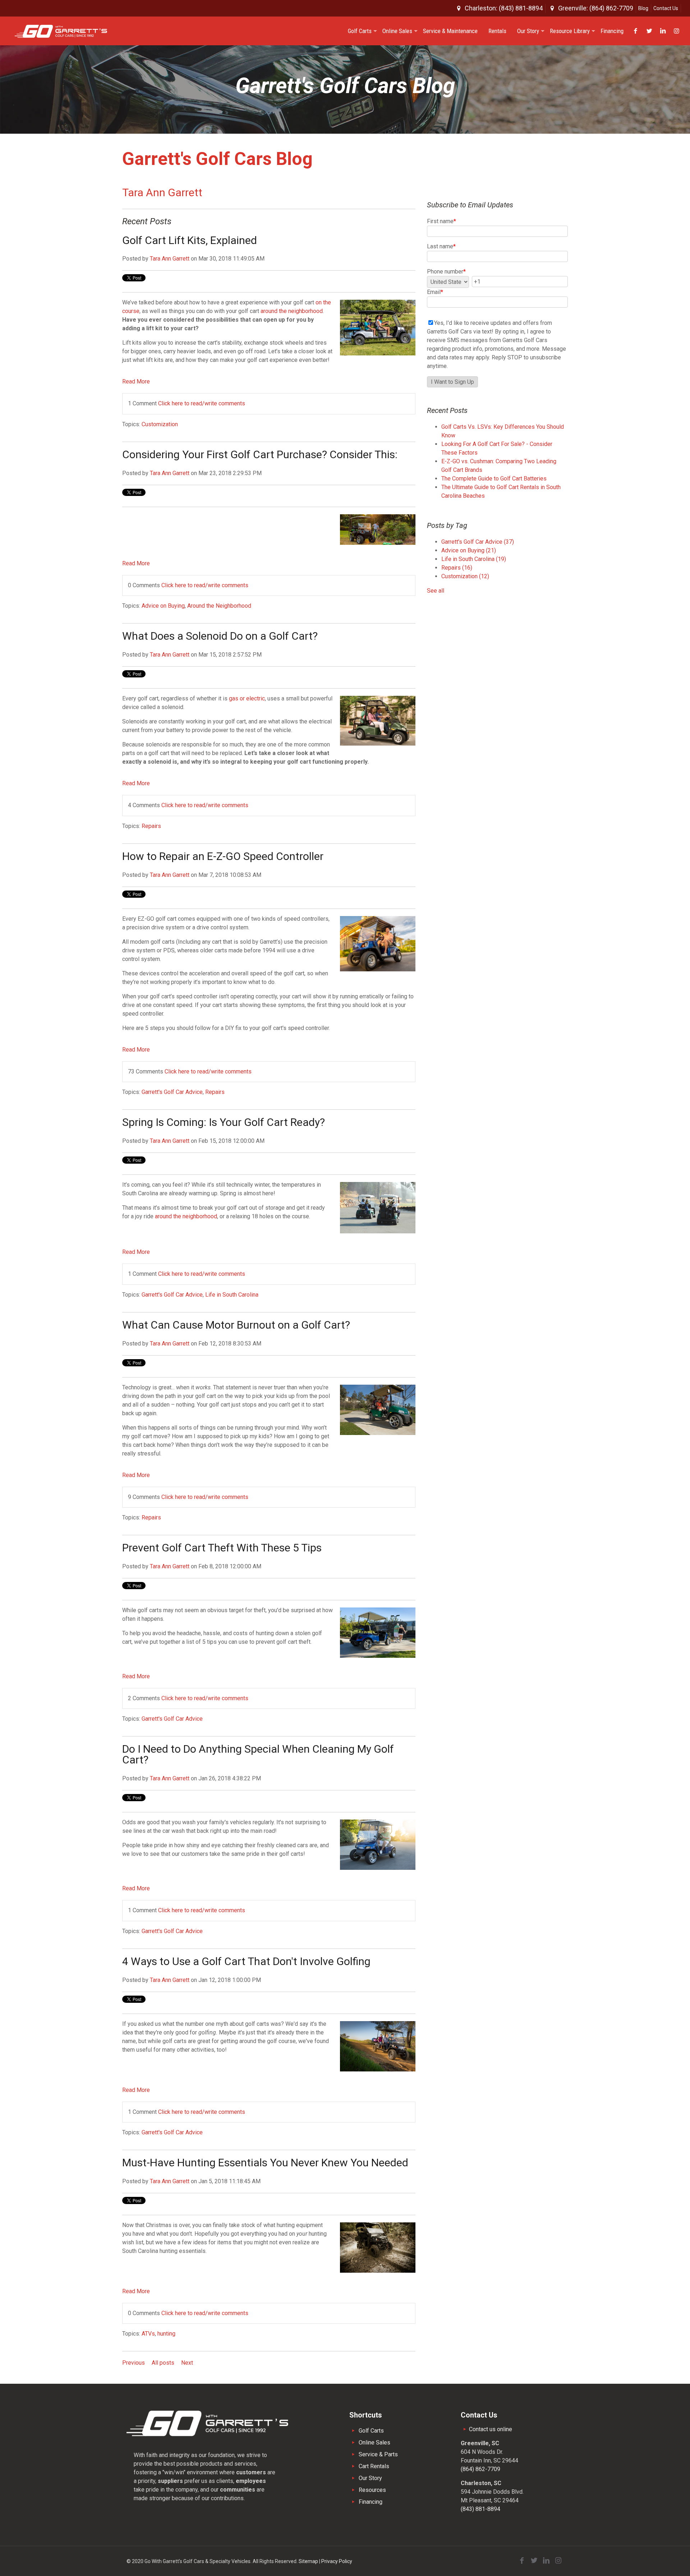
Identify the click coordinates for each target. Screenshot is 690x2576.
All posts (163, 2363)
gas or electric (247, 698)
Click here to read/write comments (202, 403)
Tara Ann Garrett (170, 259)
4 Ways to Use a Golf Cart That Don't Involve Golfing (246, 1961)
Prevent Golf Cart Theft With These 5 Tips (222, 1548)
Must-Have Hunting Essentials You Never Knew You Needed (265, 2163)
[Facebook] (522, 2561)
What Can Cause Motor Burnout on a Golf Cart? (236, 1325)
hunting (166, 2334)
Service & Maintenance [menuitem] (450, 31)
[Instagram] (558, 2561)
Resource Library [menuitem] (570, 31)
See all (436, 591)
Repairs (151, 826)
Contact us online (490, 2429)
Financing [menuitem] (612, 31)
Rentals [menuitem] (497, 31)
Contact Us (666, 8)
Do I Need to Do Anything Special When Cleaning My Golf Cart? (258, 1754)
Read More (136, 381)
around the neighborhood (292, 311)
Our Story (370, 2478)
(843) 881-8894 (480, 2509)
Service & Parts (378, 2454)
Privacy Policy (337, 2561)
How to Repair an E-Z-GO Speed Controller (223, 856)
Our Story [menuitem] (528, 31)
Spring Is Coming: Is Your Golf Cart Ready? (224, 1122)
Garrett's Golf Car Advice (172, 1092)
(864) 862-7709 (480, 2469)
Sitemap (308, 2561)
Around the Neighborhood (219, 606)
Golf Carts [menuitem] (360, 31)
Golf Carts (371, 2431)
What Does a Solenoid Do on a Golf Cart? (220, 636)
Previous (134, 2363)
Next (187, 2363)
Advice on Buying (163, 606)
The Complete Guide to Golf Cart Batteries (494, 479)
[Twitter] (534, 2561)
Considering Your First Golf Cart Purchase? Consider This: (260, 454)
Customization (160, 424)
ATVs (148, 2334)
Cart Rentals (374, 2466)
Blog (643, 8)
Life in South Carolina (232, 1295)
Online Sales (374, 2442)
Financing (371, 2502)
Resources (372, 2490)
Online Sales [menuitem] (397, 31)
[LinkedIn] (546, 2561)
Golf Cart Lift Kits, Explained (190, 240)
